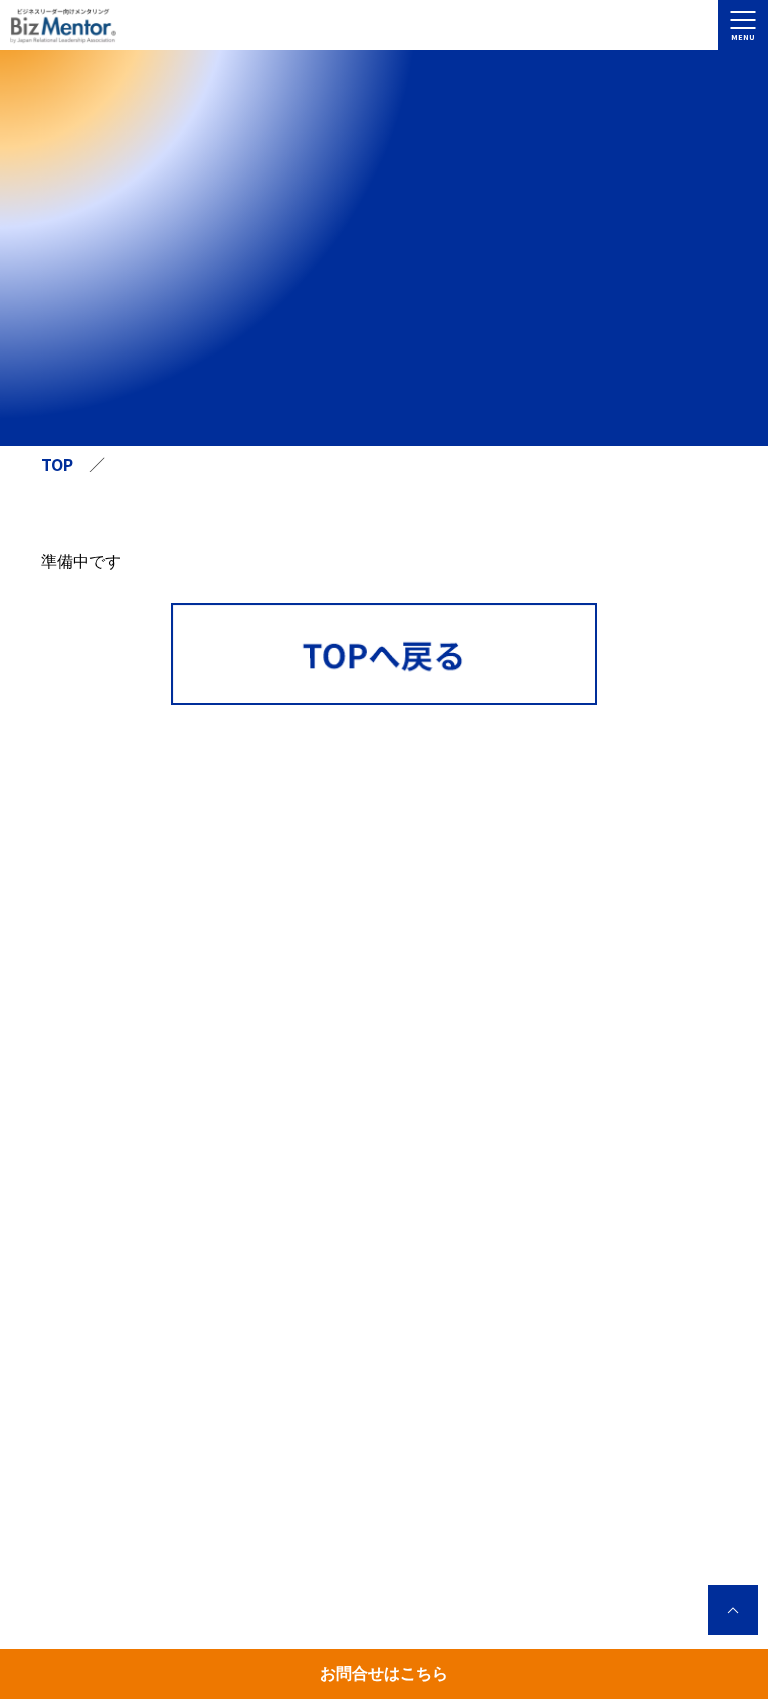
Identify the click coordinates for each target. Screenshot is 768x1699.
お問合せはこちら (384, 1673)
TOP (57, 464)
